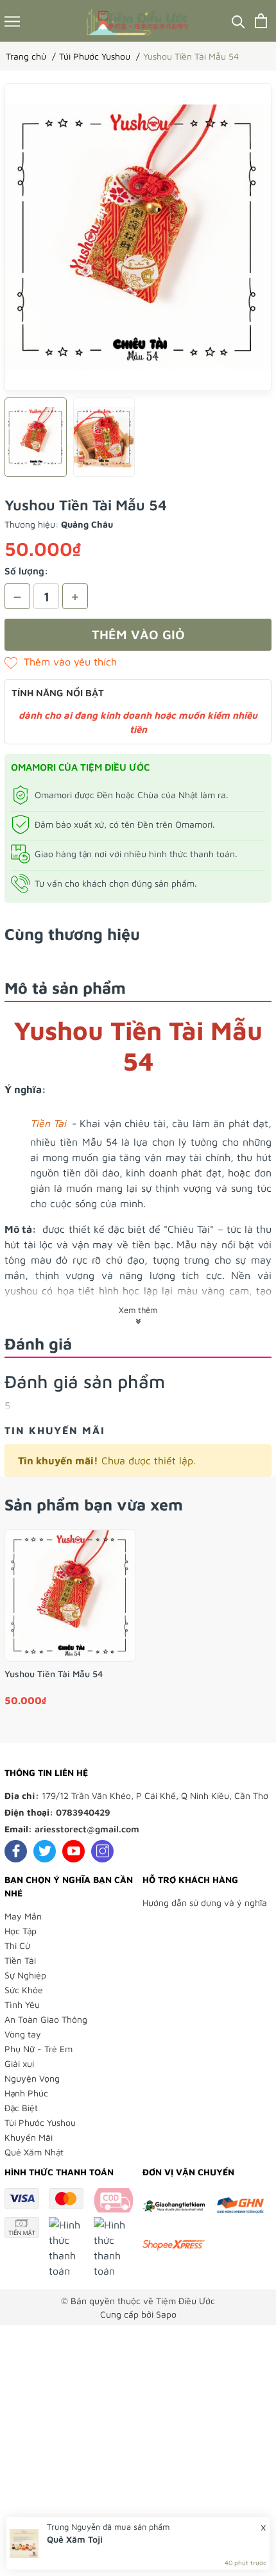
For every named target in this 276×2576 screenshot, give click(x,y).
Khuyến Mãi (29, 2137)
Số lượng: (26, 571)
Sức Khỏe (24, 1990)
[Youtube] (73, 1851)
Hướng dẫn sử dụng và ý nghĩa (205, 1903)
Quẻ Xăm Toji (75, 2539)
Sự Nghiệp (25, 1975)
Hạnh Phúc (26, 2093)
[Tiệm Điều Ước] (138, 21)
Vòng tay (23, 2034)
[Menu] (12, 21)
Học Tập (21, 1931)
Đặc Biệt (21, 2108)
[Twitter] (45, 1851)
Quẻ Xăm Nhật (34, 2152)
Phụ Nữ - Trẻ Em (39, 2049)
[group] (138, 237)
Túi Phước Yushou (40, 2122)
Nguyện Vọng (32, 2078)
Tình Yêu (22, 2004)
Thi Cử (17, 1945)
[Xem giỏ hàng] (261, 21)
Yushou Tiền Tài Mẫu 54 (54, 1674)
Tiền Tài (20, 1960)
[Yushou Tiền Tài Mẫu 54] (70, 1595)
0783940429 (83, 1812)
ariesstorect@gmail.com (87, 1829)
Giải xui (19, 2063)
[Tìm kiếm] (238, 21)
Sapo (166, 2314)
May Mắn (23, 1916)
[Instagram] (102, 1851)
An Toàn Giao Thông (46, 2019)
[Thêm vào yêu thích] (61, 662)
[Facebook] (16, 1851)
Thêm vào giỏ (138, 634)
